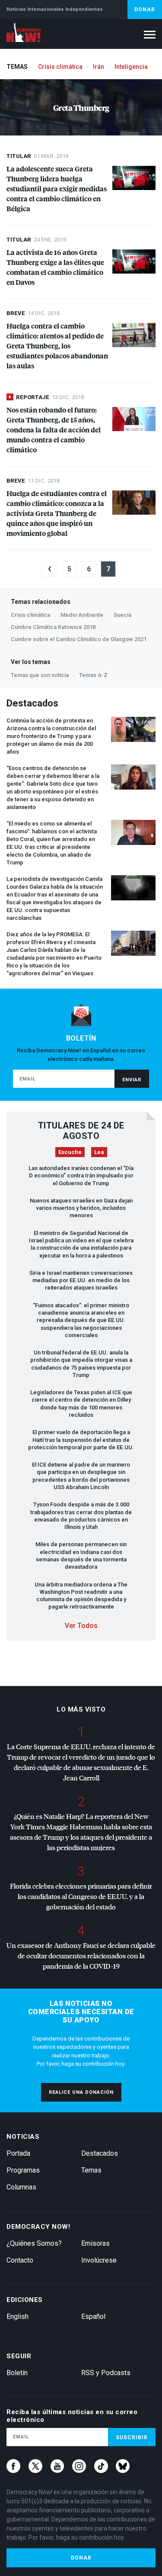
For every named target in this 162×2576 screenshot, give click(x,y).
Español (93, 2316)
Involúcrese (99, 2260)
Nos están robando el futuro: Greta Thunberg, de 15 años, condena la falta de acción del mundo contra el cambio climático (54, 430)
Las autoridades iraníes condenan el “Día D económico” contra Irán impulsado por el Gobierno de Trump (81, 1176)
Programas (23, 2170)
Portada (18, 2153)
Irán (98, 67)
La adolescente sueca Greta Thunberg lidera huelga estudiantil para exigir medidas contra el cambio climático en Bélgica (57, 189)
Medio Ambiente (82, 615)
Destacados (100, 2153)
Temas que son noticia (40, 675)
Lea (99, 1152)
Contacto (20, 2260)
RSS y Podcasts (106, 2373)
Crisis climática (60, 67)
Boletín (17, 2373)
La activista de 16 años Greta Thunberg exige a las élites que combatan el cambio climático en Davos (55, 267)
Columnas (21, 2187)
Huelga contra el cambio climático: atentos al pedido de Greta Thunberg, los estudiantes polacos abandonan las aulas (57, 346)
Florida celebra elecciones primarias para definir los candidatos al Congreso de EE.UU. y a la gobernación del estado (81, 1896)
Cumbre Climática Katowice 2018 (53, 627)
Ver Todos (81, 1626)
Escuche (70, 1152)
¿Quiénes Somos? (34, 2243)
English (17, 2316)
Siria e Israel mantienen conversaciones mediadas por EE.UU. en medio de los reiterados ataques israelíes (81, 1280)
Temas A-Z (93, 675)
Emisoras (95, 2243)
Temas (91, 2170)
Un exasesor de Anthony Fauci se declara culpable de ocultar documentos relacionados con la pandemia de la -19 (81, 1955)
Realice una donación (81, 2092)
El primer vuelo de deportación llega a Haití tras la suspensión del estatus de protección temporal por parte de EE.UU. (81, 1440)
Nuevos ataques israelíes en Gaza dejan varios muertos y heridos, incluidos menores (81, 1208)
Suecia (122, 615)
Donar (145, 10)
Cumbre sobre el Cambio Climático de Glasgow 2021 (79, 639)
